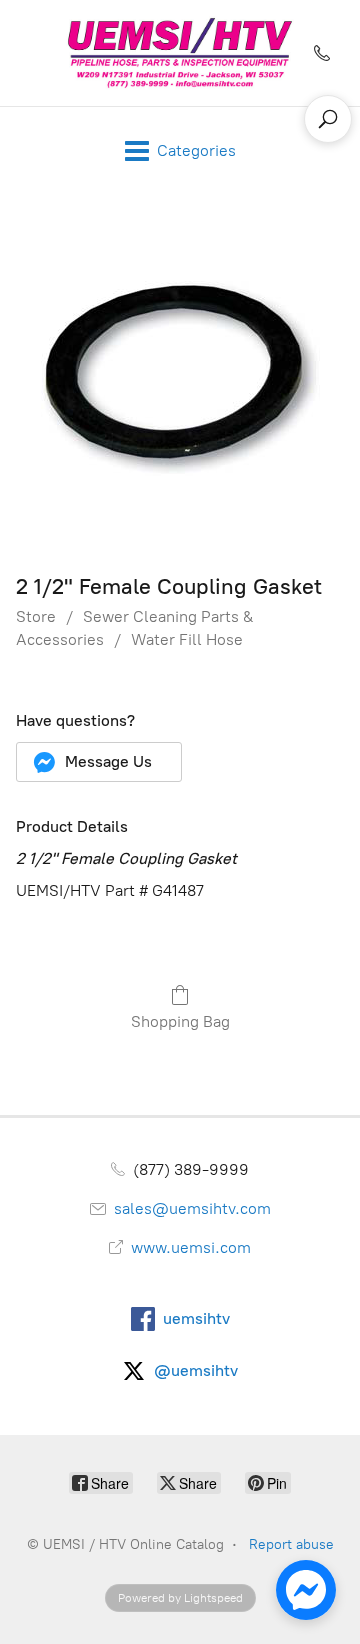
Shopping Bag (180, 1021)
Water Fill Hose (187, 639)
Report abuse (291, 1544)
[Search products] (328, 119)
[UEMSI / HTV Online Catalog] (179, 53)
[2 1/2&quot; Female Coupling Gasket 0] (180, 378)
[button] (99, 762)
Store (36, 616)
